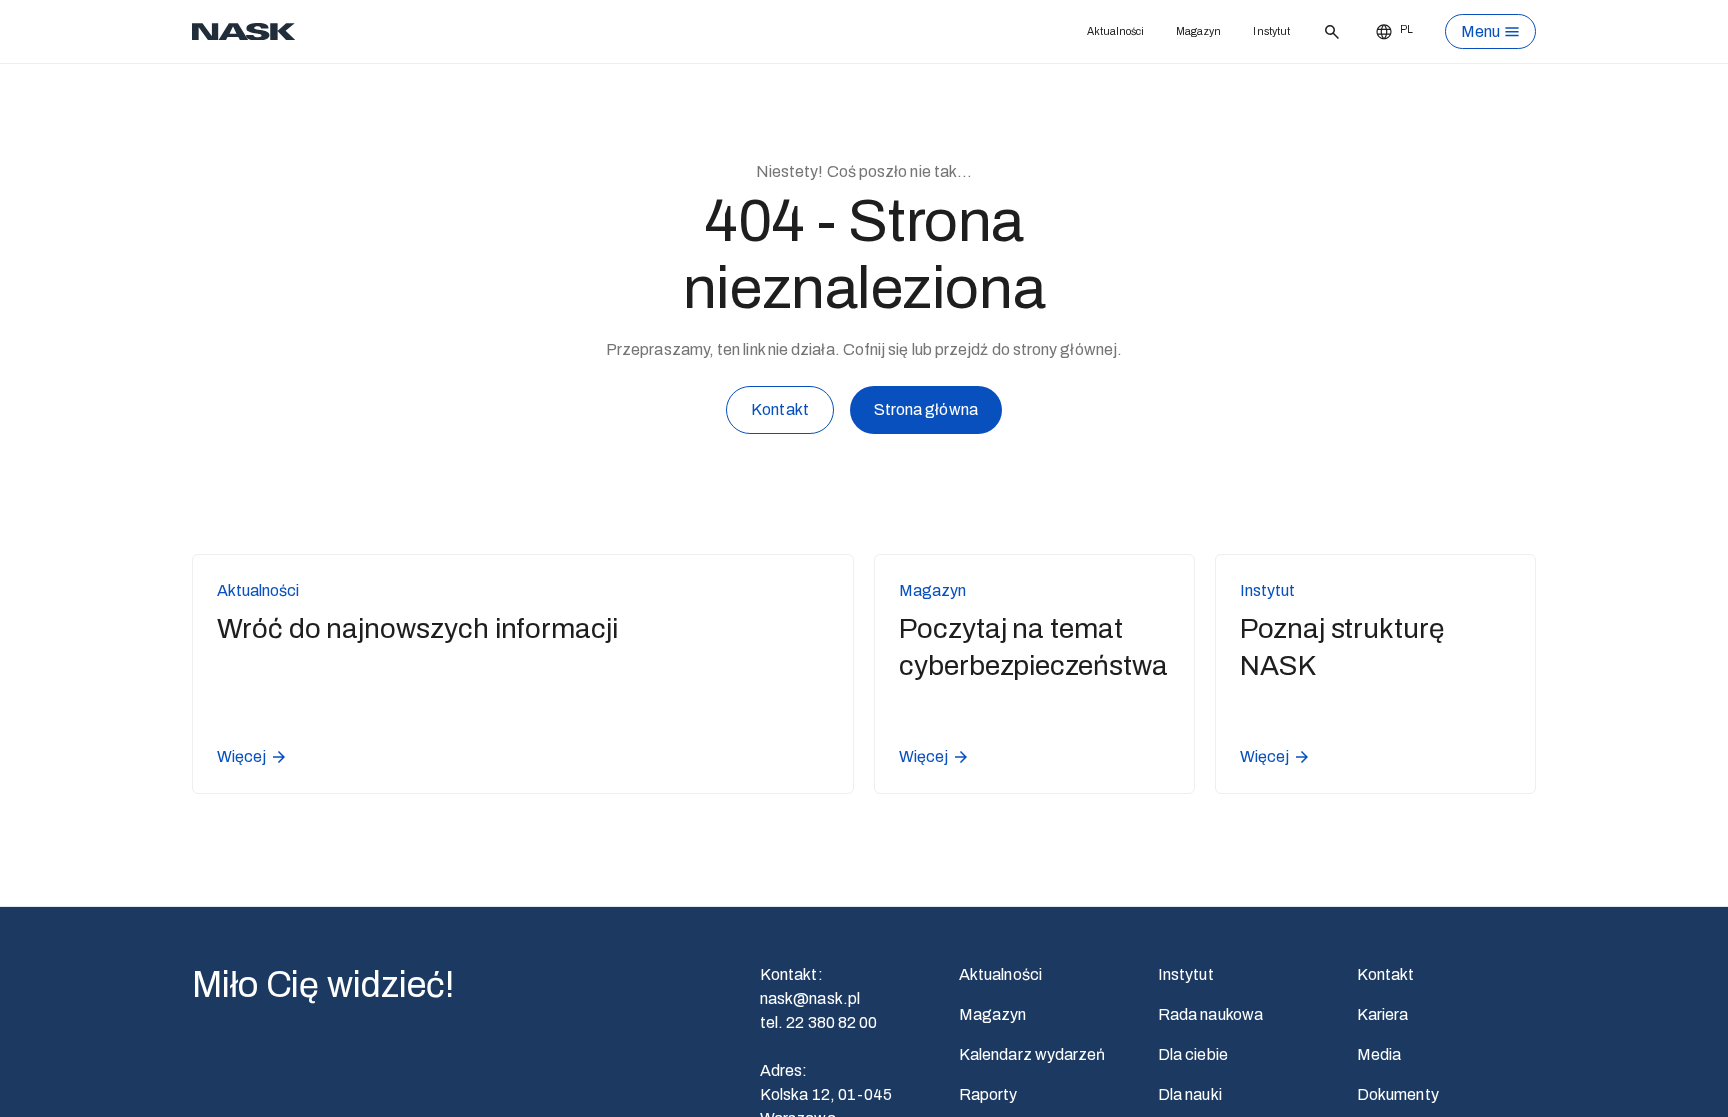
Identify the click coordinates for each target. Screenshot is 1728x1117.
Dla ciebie (1193, 1054)
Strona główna (926, 409)
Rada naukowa (1210, 1014)
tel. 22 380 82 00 (818, 1022)
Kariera (1383, 1014)
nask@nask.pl (810, 998)
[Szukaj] (1327, 32)
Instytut (1258, 31)
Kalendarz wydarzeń (1032, 1054)
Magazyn (1171, 31)
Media (1379, 1054)
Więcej (241, 756)
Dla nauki (1190, 1094)
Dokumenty (1398, 1094)
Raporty (988, 1094)
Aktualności (1070, 31)
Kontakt (780, 409)
